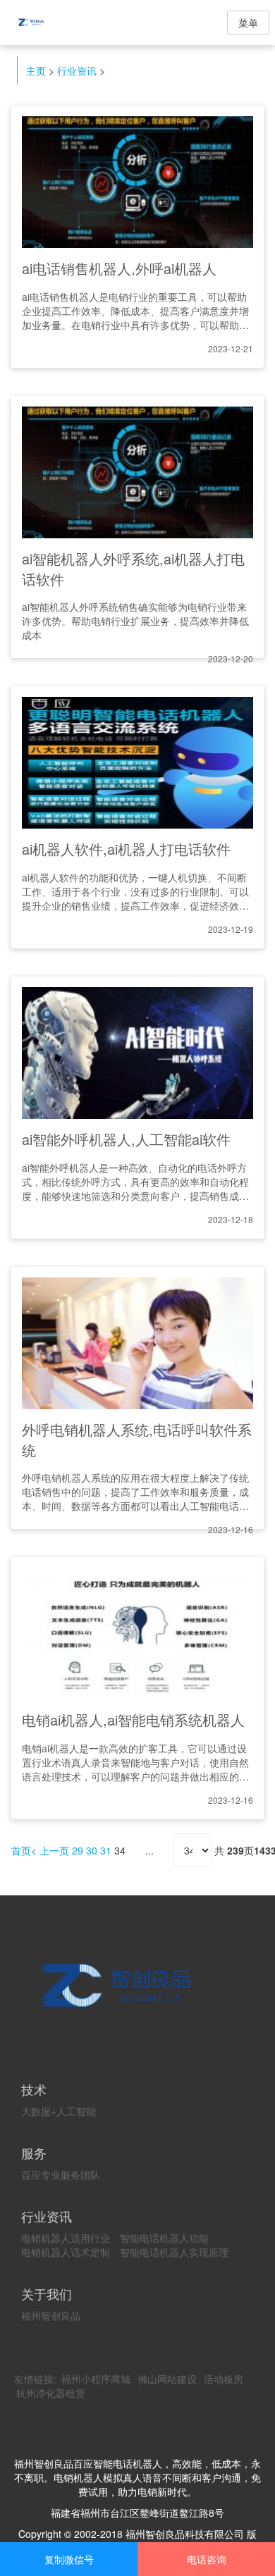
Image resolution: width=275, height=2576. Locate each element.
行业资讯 (77, 70)
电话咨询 (207, 2559)
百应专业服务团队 (61, 2174)
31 (106, 1850)
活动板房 (224, 2379)
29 (78, 1850)
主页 (36, 70)
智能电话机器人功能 (164, 2238)
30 (92, 1850)
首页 (21, 1850)
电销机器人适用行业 (66, 2238)
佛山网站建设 (167, 2379)
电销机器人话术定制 (66, 2252)
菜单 (248, 23)
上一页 (54, 1850)
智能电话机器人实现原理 (174, 2252)
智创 (42, 23)
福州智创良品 (51, 2315)
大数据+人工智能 (59, 2111)
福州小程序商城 (96, 2379)
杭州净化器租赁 (51, 2393)
